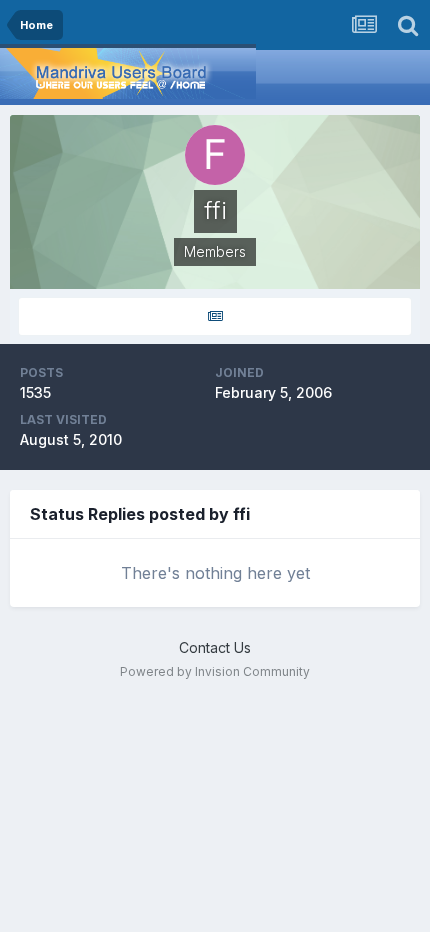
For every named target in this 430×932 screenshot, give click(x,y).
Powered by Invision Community (215, 671)
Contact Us (215, 647)
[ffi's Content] (215, 316)
